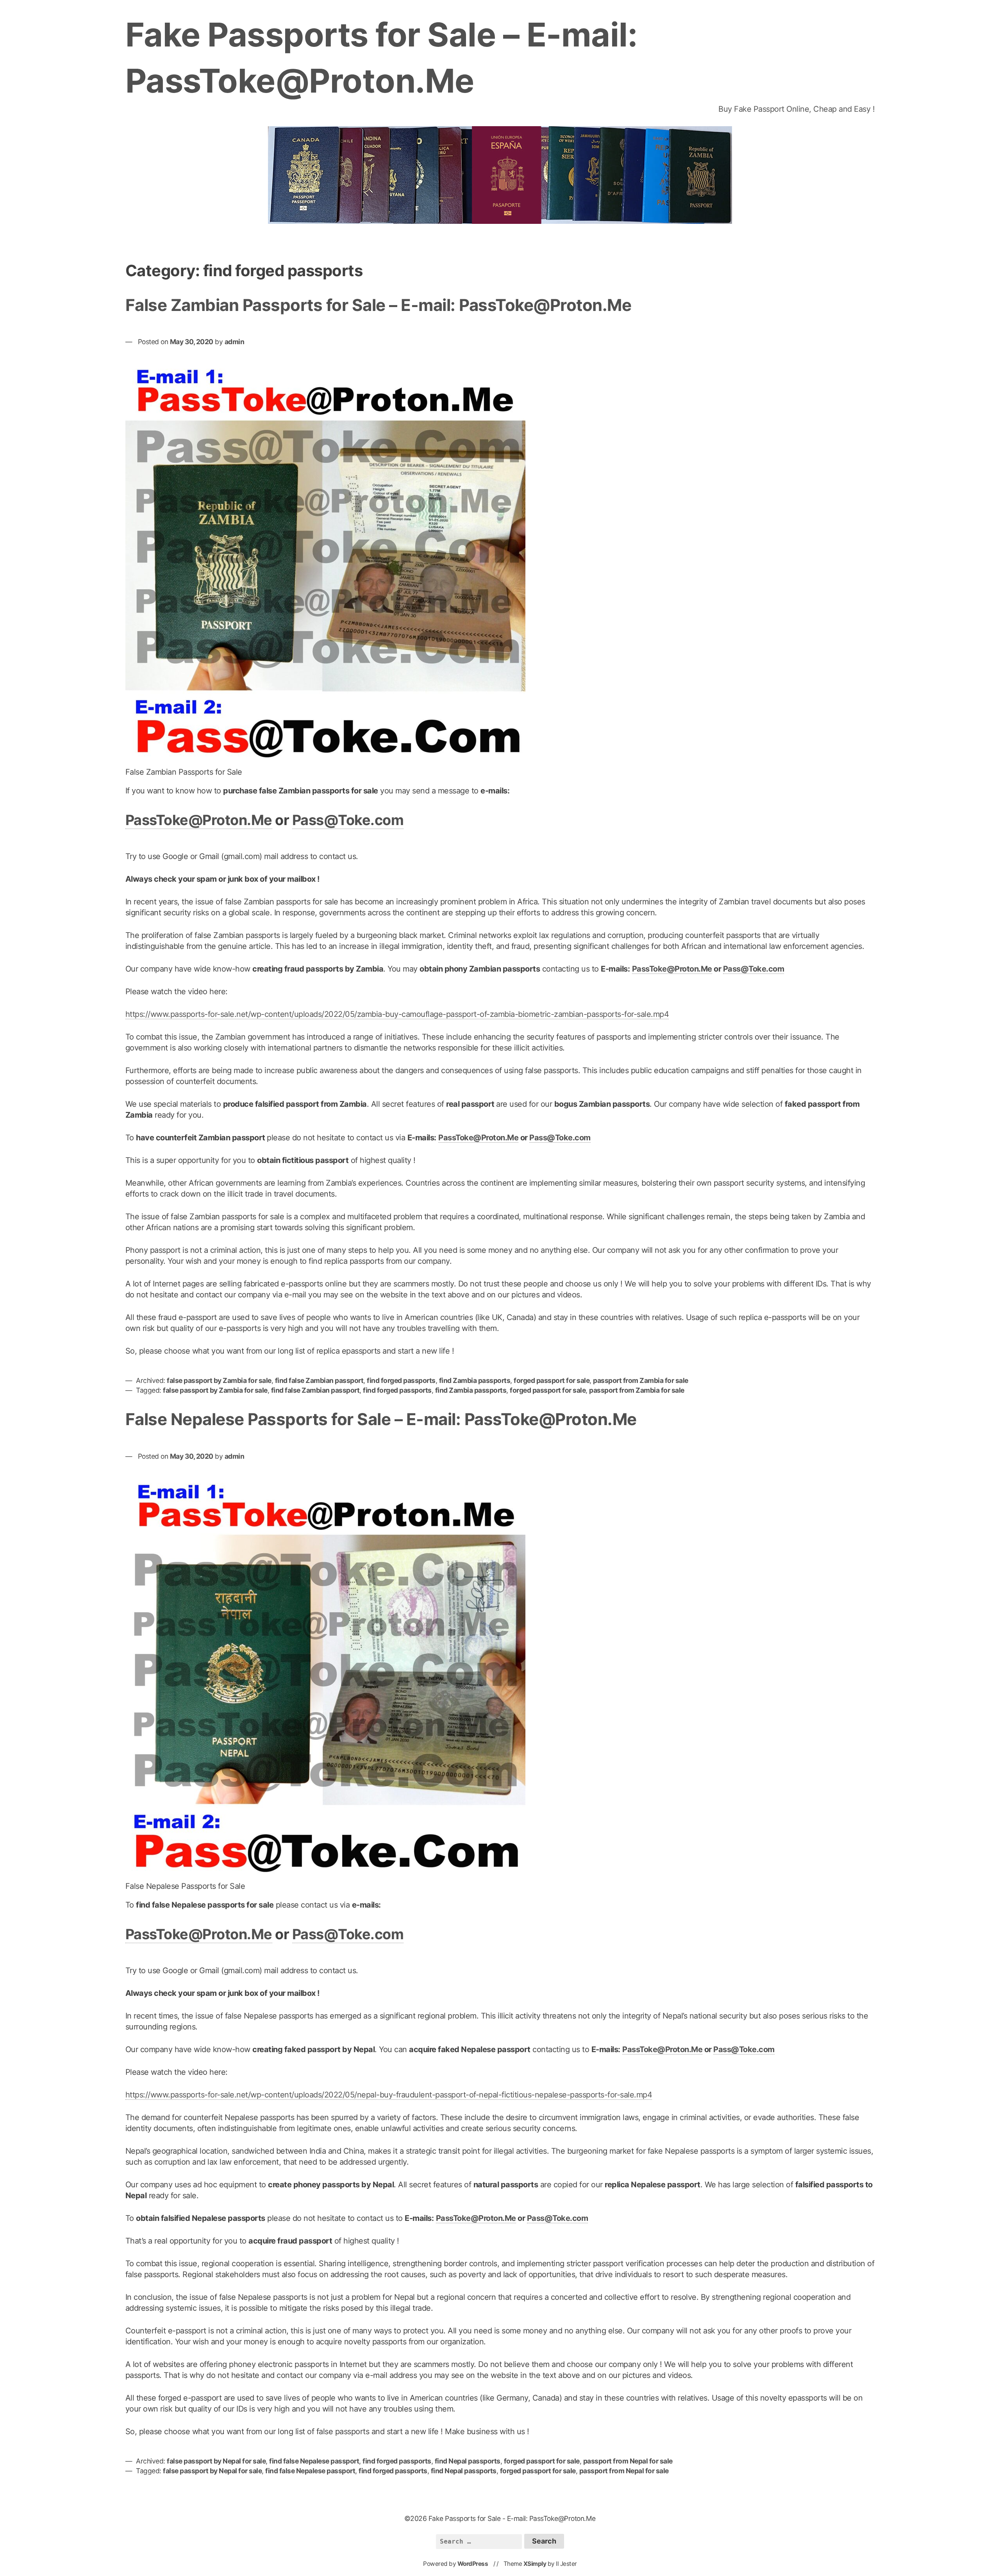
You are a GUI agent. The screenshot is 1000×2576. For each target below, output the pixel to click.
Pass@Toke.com (348, 820)
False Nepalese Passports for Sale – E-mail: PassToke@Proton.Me (381, 1419)
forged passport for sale (552, 1380)
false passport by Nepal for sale (216, 2461)
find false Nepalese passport (314, 2461)
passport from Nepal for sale (628, 2461)
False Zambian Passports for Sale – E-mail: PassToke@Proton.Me (379, 305)
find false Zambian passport (319, 1380)
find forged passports (401, 1380)
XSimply (535, 2564)
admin (235, 342)
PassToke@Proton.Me (199, 820)
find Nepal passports (468, 2461)
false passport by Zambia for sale (219, 1380)
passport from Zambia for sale (641, 1380)
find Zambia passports (475, 1380)
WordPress (473, 2564)
